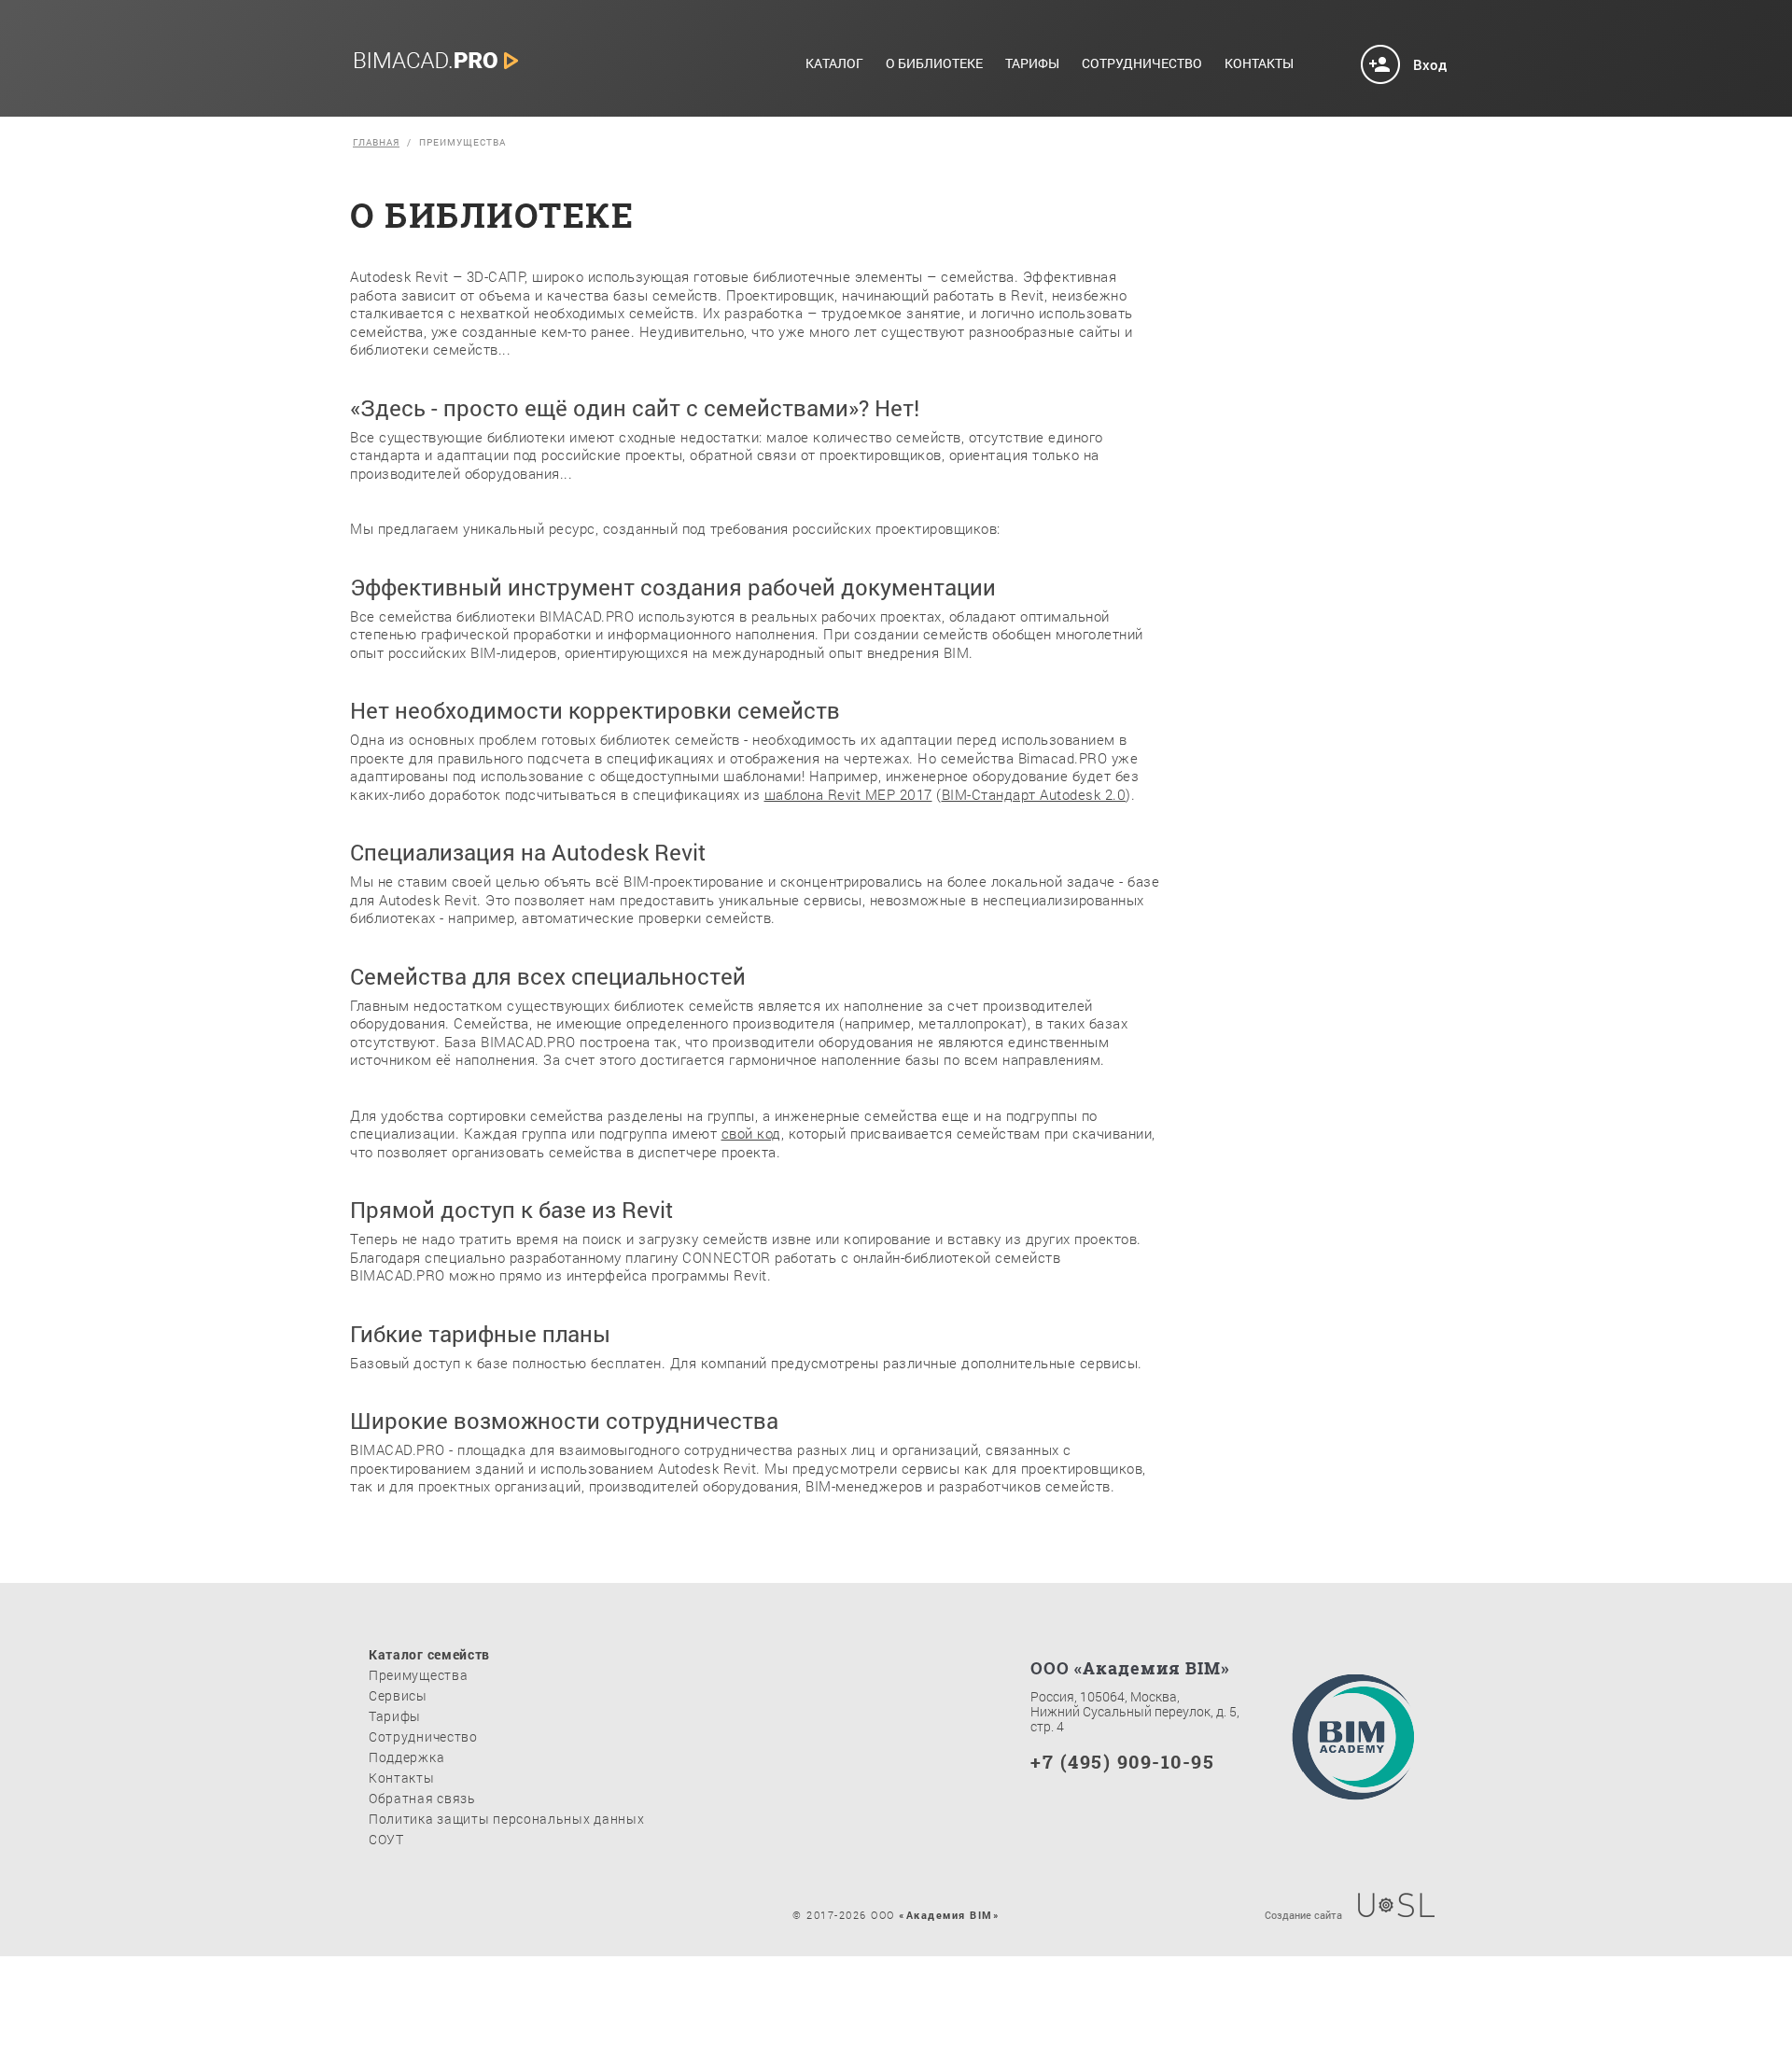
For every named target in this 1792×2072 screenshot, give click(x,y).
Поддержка (406, 1757)
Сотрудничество (1142, 64)
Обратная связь (422, 1798)
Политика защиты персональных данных (507, 1819)
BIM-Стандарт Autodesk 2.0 (1034, 794)
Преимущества (418, 1675)
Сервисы (398, 1695)
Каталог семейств (429, 1654)
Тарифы (1032, 64)
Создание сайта (1303, 1914)
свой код (751, 1133)
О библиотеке (934, 64)
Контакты (1259, 64)
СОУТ (386, 1839)
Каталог (834, 64)
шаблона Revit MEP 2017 (848, 794)
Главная (376, 143)
